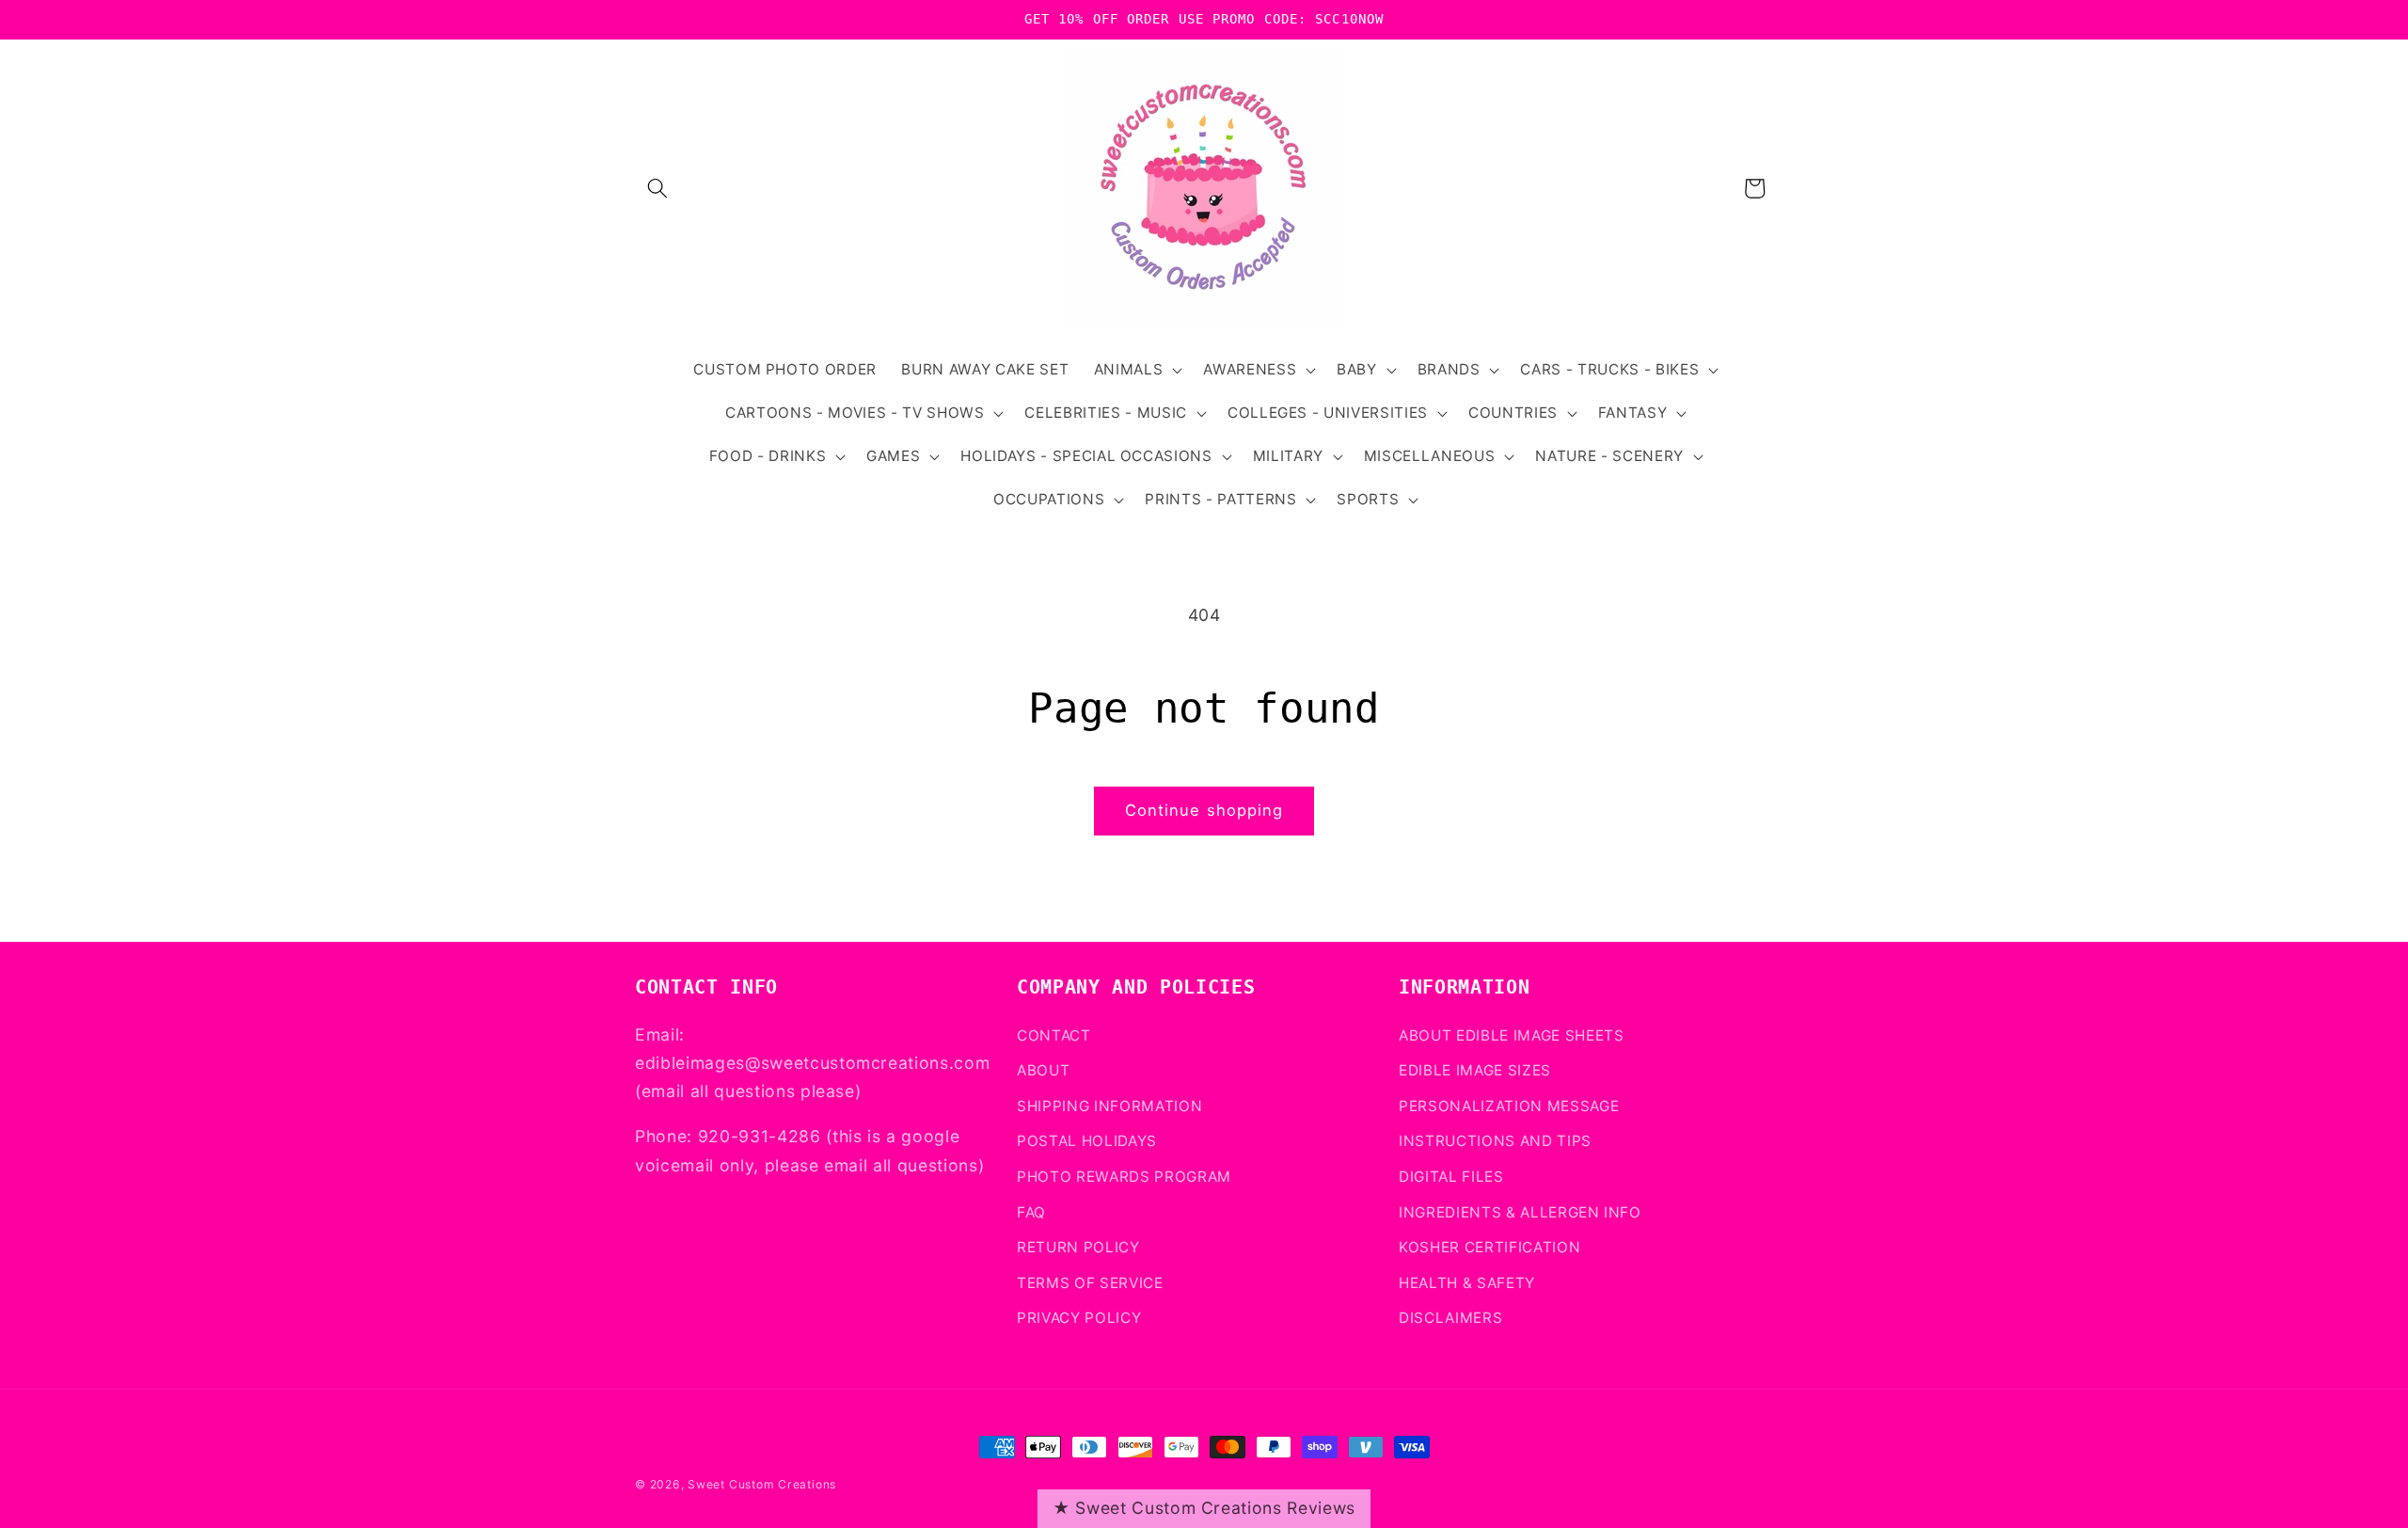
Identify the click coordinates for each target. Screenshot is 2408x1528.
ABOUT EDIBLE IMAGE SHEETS (1512, 1035)
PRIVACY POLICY (1079, 1318)
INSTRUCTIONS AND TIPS (1495, 1141)
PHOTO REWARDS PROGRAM (1124, 1177)
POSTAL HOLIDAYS (1087, 1141)
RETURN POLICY (1078, 1247)
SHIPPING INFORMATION (1109, 1106)
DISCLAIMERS (1450, 1318)
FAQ (1031, 1212)
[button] (657, 188)
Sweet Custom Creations (762, 1484)
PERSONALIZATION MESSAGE (1509, 1106)
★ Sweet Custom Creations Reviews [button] (1204, 1508)
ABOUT (1043, 1070)
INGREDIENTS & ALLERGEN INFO (1520, 1212)
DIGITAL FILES (1451, 1177)
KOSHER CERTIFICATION (1489, 1247)
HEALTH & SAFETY (1467, 1283)
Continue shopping (1204, 810)
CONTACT (1054, 1035)
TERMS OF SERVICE (1090, 1283)
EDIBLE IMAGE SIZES (1475, 1070)
